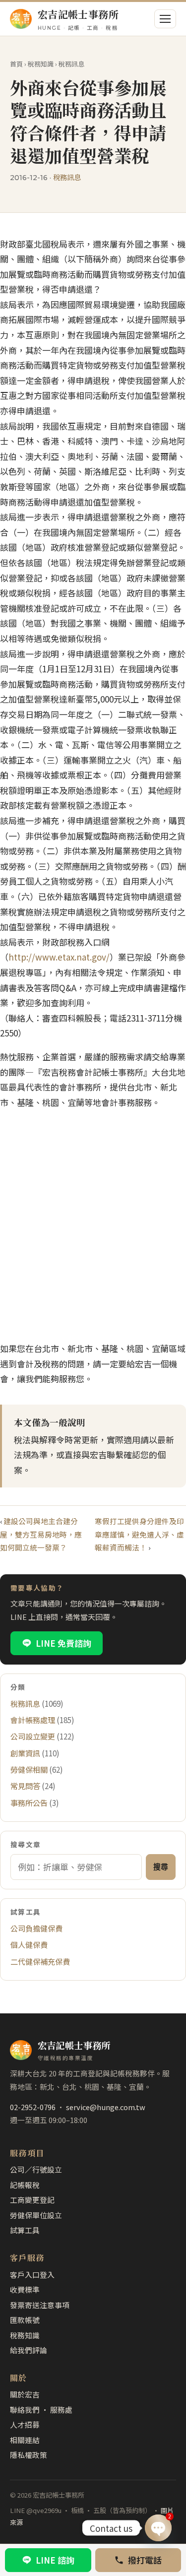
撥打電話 (145, 2560)
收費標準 (25, 2289)
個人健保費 (29, 1944)
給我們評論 (29, 2350)
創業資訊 (25, 1753)
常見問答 (25, 1786)
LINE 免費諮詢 (63, 1643)
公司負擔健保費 (36, 1928)
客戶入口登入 (32, 2275)
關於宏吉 (25, 2394)
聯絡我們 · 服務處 (41, 2410)
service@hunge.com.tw (106, 2107)
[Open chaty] (158, 2528)
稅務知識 (41, 64)
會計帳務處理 (33, 1720)
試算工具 (25, 2230)
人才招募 (25, 2424)
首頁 (16, 64)
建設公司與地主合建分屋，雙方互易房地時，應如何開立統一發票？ (41, 1534)
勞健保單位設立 (36, 2215)
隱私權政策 (29, 2455)
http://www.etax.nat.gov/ (59, 957)
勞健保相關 (29, 1769)
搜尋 (161, 1867)
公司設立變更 (33, 1736)
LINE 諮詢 (55, 2560)
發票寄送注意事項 (40, 2305)
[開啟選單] (165, 19)
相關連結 (25, 2440)
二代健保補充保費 (40, 1961)
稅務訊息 (71, 64)
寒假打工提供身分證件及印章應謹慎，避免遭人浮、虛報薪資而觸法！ (139, 1534)
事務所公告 (29, 1803)
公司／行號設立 (36, 2169)
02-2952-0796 (33, 2107)
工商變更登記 (32, 2200)
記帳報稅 (25, 2185)
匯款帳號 (25, 2320)
